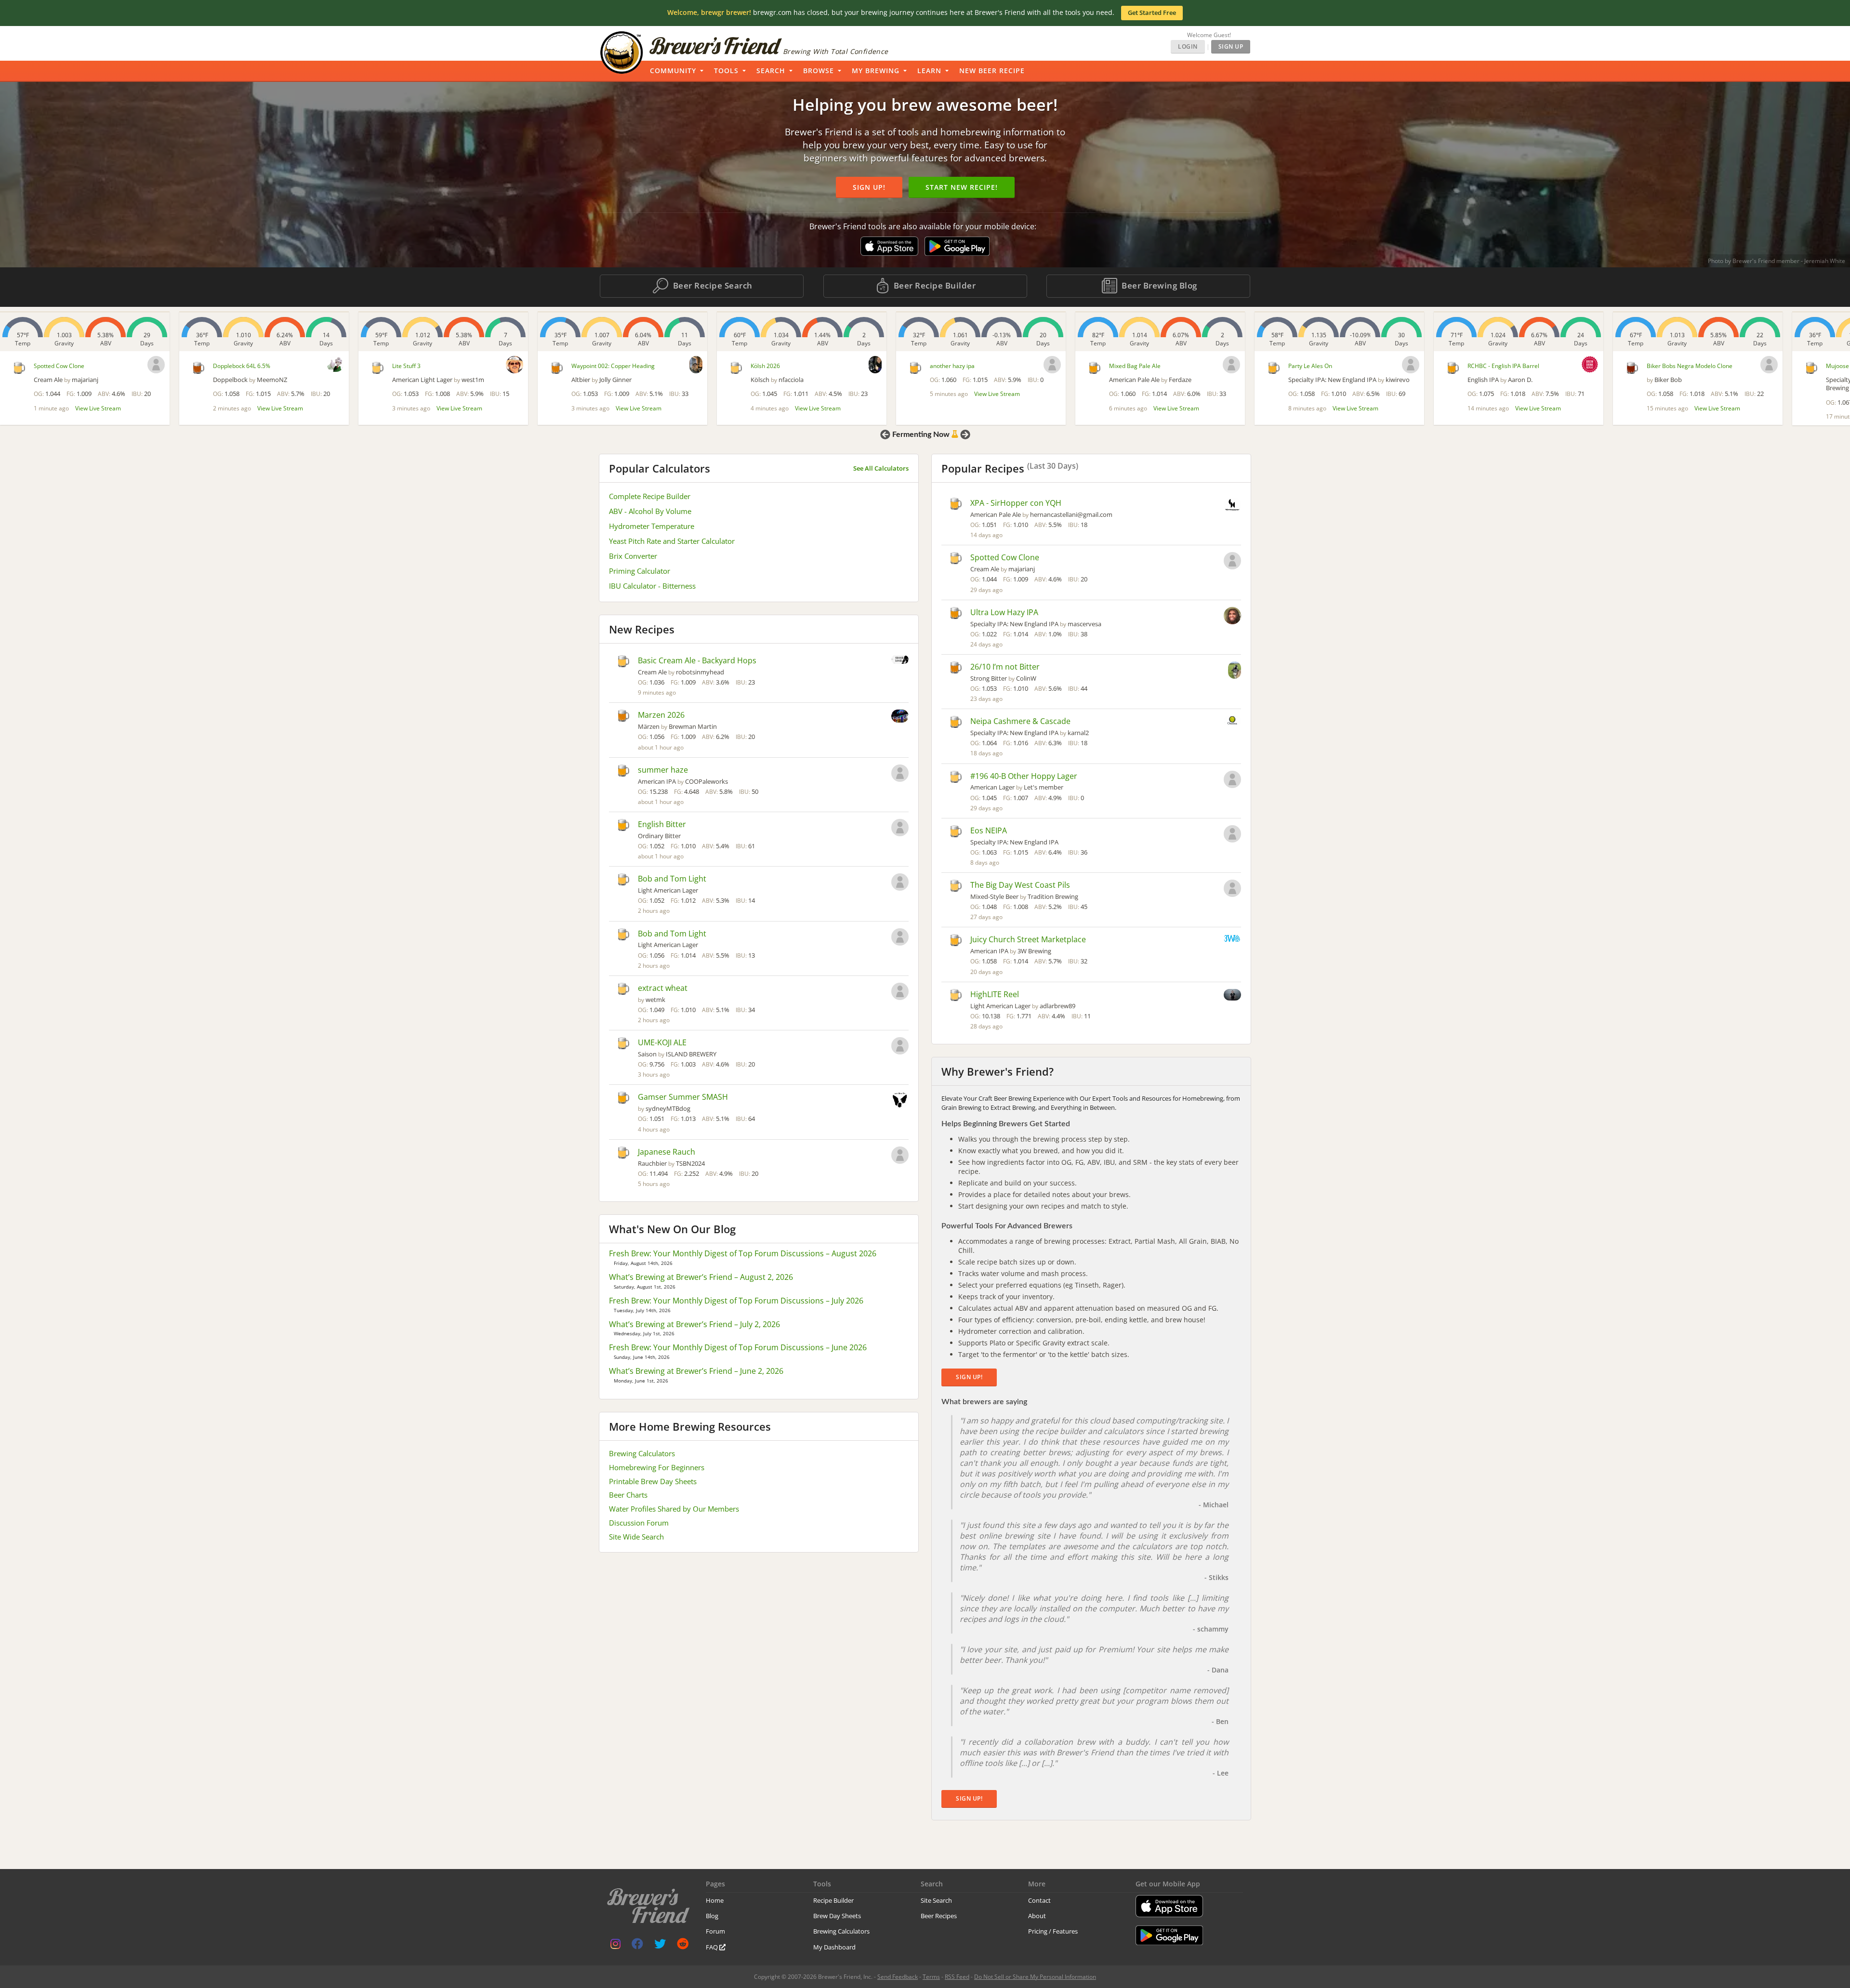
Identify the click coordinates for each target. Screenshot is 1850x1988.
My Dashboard (834, 1947)
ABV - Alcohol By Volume (650, 511)
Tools (726, 71)
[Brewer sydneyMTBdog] (900, 1101)
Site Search (936, 1900)
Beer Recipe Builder (933, 285)
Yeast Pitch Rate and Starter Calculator (672, 541)
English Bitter (662, 824)
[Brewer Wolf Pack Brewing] (1769, 363)
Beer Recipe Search (712, 285)
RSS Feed (957, 1977)
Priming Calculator (640, 571)
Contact (1039, 1900)
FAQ (713, 1947)
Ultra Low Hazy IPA (1004, 612)
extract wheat (663, 988)
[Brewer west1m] (335, 365)
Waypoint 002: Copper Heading (434, 366)
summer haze (663, 770)
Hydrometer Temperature (652, 526)
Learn (929, 71)
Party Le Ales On (1131, 366)
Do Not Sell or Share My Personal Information (1035, 1977)
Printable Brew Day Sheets (653, 1481)
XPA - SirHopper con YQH (1016, 503)
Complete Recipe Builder (650, 496)
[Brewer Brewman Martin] (900, 717)
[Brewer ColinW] (1235, 671)
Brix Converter (633, 556)
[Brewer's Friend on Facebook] (637, 1946)
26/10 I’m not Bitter (1005, 667)
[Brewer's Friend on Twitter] (660, 1946)
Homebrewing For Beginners (657, 1467)
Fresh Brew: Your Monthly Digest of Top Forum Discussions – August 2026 (743, 1253)
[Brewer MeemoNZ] (156, 364)
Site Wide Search (636, 1537)
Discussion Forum (639, 1523)
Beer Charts (628, 1495)
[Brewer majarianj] (1232, 562)
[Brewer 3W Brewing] (1232, 939)
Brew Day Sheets (837, 1916)
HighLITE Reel (995, 994)
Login (1188, 46)
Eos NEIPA (989, 830)
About (1037, 1916)
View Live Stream (101, 408)
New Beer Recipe (992, 71)
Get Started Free (1152, 13)
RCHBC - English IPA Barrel (1324, 366)
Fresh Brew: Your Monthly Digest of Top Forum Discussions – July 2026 (736, 1301)
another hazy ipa (773, 366)
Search (771, 71)
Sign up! (869, 187)
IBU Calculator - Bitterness (652, 586)
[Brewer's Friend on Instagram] (615, 1946)
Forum (715, 1931)
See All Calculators (881, 468)
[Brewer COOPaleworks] (900, 774)
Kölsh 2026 (586, 366)
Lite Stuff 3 (227, 366)
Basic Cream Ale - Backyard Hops (697, 660)
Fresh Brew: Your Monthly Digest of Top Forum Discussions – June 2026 (738, 1347)
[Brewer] (873, 365)
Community (673, 71)
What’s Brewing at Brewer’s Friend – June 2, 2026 (696, 1371)
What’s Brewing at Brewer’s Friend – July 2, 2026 (694, 1324)
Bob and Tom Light (672, 879)
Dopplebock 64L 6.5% (62, 366)
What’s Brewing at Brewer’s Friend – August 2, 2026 (701, 1277)
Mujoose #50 (1664, 366)
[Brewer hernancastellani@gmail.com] (1232, 506)
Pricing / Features (1053, 1931)
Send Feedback (898, 1977)
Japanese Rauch (667, 1152)
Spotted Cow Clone (1005, 557)
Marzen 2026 (661, 715)
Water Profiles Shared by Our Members (674, 1509)
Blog (712, 1916)
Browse (819, 71)
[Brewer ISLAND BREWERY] (900, 1047)
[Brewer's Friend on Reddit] (683, 1946)
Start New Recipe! (962, 187)
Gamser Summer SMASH (683, 1097)
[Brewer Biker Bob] (1590, 365)
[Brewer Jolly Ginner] (517, 365)
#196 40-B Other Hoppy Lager (1024, 776)
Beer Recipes (939, 1916)
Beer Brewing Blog (1158, 285)
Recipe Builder (833, 1900)
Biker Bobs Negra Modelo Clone (1510, 366)
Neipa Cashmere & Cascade (1020, 721)
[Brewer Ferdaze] (1052, 365)
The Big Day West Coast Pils (1020, 885)
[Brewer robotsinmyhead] (900, 660)
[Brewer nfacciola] (696, 365)
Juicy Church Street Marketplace (1028, 939)
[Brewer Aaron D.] (1411, 364)
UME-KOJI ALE (662, 1042)
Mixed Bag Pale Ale (956, 366)
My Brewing (876, 71)
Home (715, 1900)
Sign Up (1231, 46)
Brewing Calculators (642, 1453)
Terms (931, 1977)
